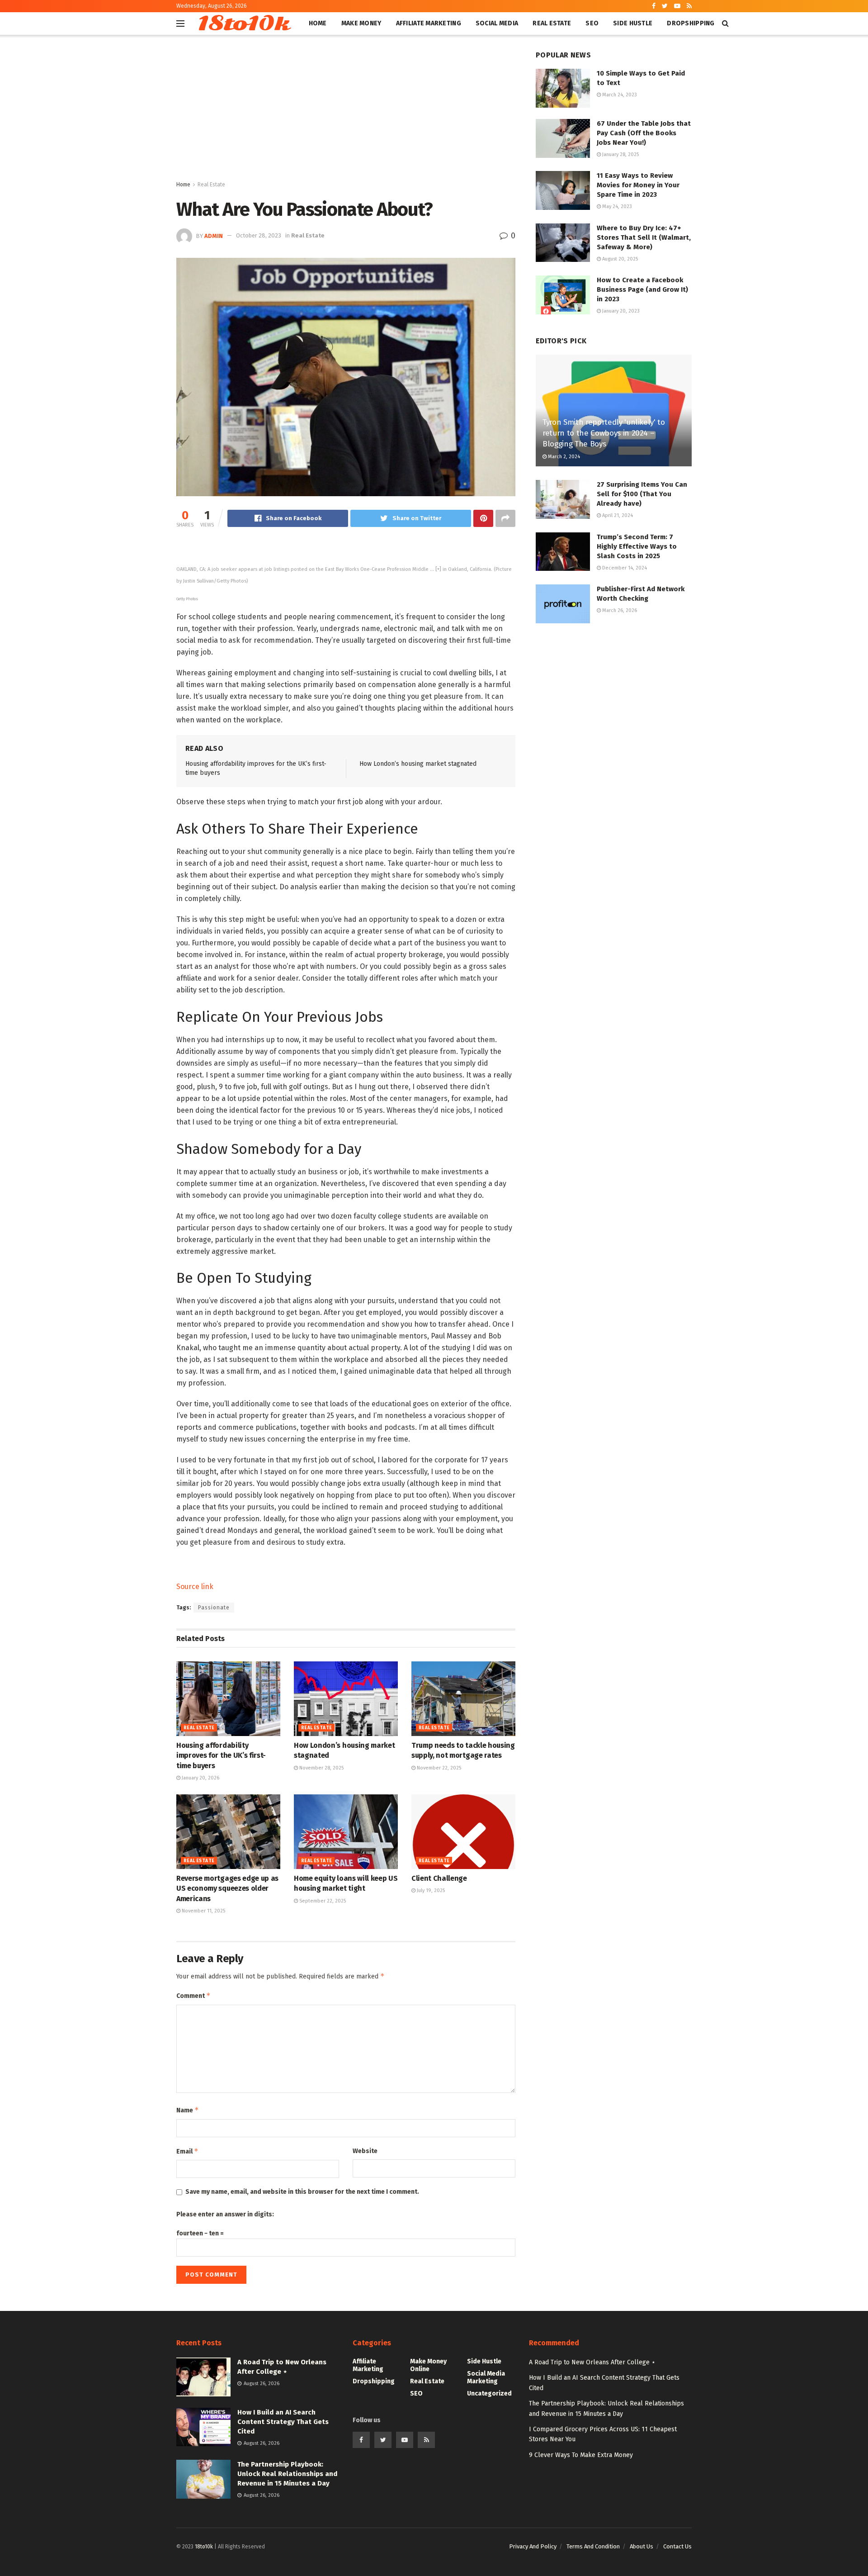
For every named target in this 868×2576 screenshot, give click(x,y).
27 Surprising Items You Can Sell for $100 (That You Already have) (642, 494)
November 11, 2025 (203, 1911)
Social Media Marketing (486, 2377)
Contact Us (677, 2546)
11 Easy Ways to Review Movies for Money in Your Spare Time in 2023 (638, 185)
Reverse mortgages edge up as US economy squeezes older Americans (227, 1888)
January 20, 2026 (200, 1778)
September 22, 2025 (322, 1901)
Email (187, 2151)
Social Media (497, 23)
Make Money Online (428, 2365)
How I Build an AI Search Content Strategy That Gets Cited (283, 2422)
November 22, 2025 (438, 1768)
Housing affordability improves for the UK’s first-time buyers (221, 1755)
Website (365, 2151)
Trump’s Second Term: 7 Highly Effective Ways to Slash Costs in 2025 (637, 546)
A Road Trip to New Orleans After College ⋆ (592, 2362)
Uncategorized (489, 2393)
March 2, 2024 (563, 457)
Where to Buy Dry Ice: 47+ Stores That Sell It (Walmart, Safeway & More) (644, 237)
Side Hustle (633, 23)
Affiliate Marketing (429, 23)
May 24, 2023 (616, 206)
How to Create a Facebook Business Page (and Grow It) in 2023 (642, 289)
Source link (195, 1587)
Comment (193, 1995)
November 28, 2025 (321, 1768)
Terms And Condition (593, 2546)
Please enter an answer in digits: (225, 2214)
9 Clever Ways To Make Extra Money (581, 2455)
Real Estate (552, 23)
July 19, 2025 (430, 1890)
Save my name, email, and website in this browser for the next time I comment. (302, 2192)
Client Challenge (439, 1878)
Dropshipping (691, 23)
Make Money (361, 23)
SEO (592, 23)
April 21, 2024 (617, 515)
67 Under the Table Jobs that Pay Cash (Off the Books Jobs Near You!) (644, 133)
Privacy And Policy (533, 2546)
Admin (214, 235)
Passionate (214, 1608)
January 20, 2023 (620, 311)
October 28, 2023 (259, 235)
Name (188, 2110)
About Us (642, 2546)
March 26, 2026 (619, 610)
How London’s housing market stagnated (418, 764)
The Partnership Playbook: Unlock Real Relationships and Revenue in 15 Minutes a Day (287, 2474)
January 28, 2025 (620, 154)
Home (318, 23)
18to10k (243, 24)
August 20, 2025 (619, 259)
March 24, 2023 (619, 95)
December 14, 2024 (624, 568)
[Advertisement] (346, 112)
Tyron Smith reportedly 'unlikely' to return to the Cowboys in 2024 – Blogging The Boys (604, 433)
